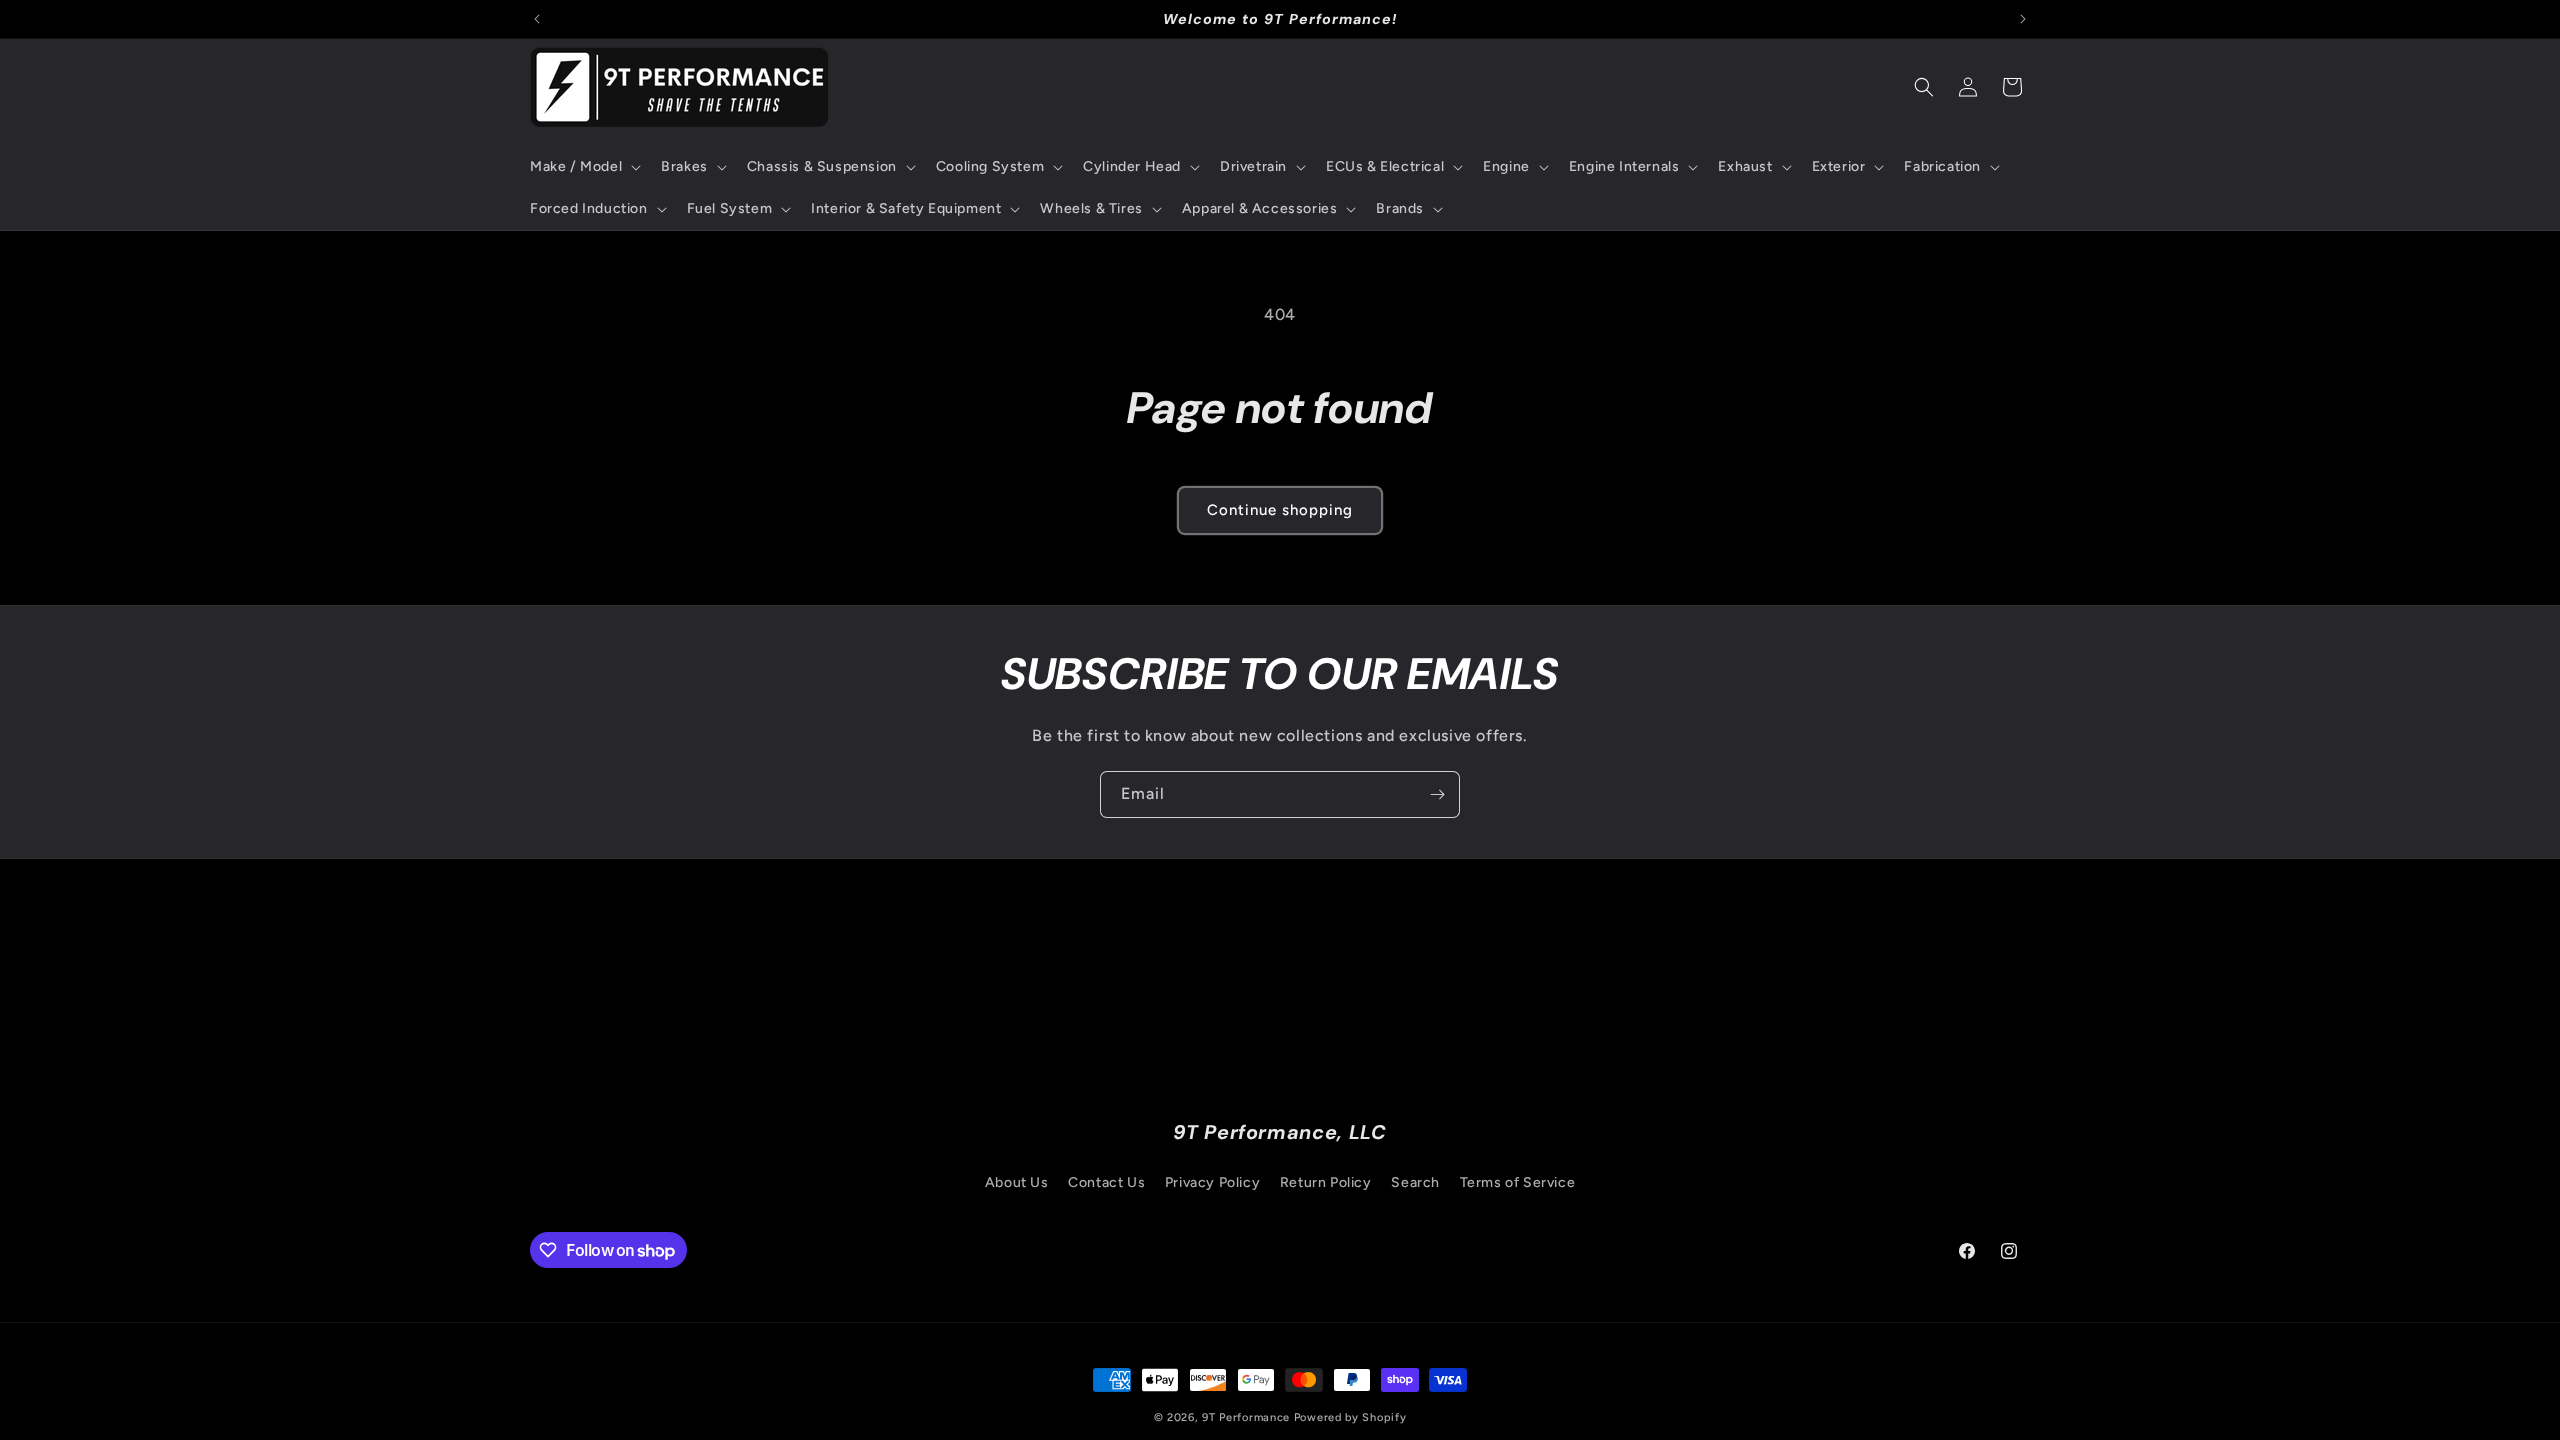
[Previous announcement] (537, 19)
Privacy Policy (1212, 1182)
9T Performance (1246, 1417)
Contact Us (1106, 1182)
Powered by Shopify (1350, 1417)
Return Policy (1326, 1182)
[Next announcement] (2023, 19)
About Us (1017, 1182)
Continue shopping (1280, 510)
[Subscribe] (1437, 794)
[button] (583, 167)
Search (1415, 1182)
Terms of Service (1518, 1182)
